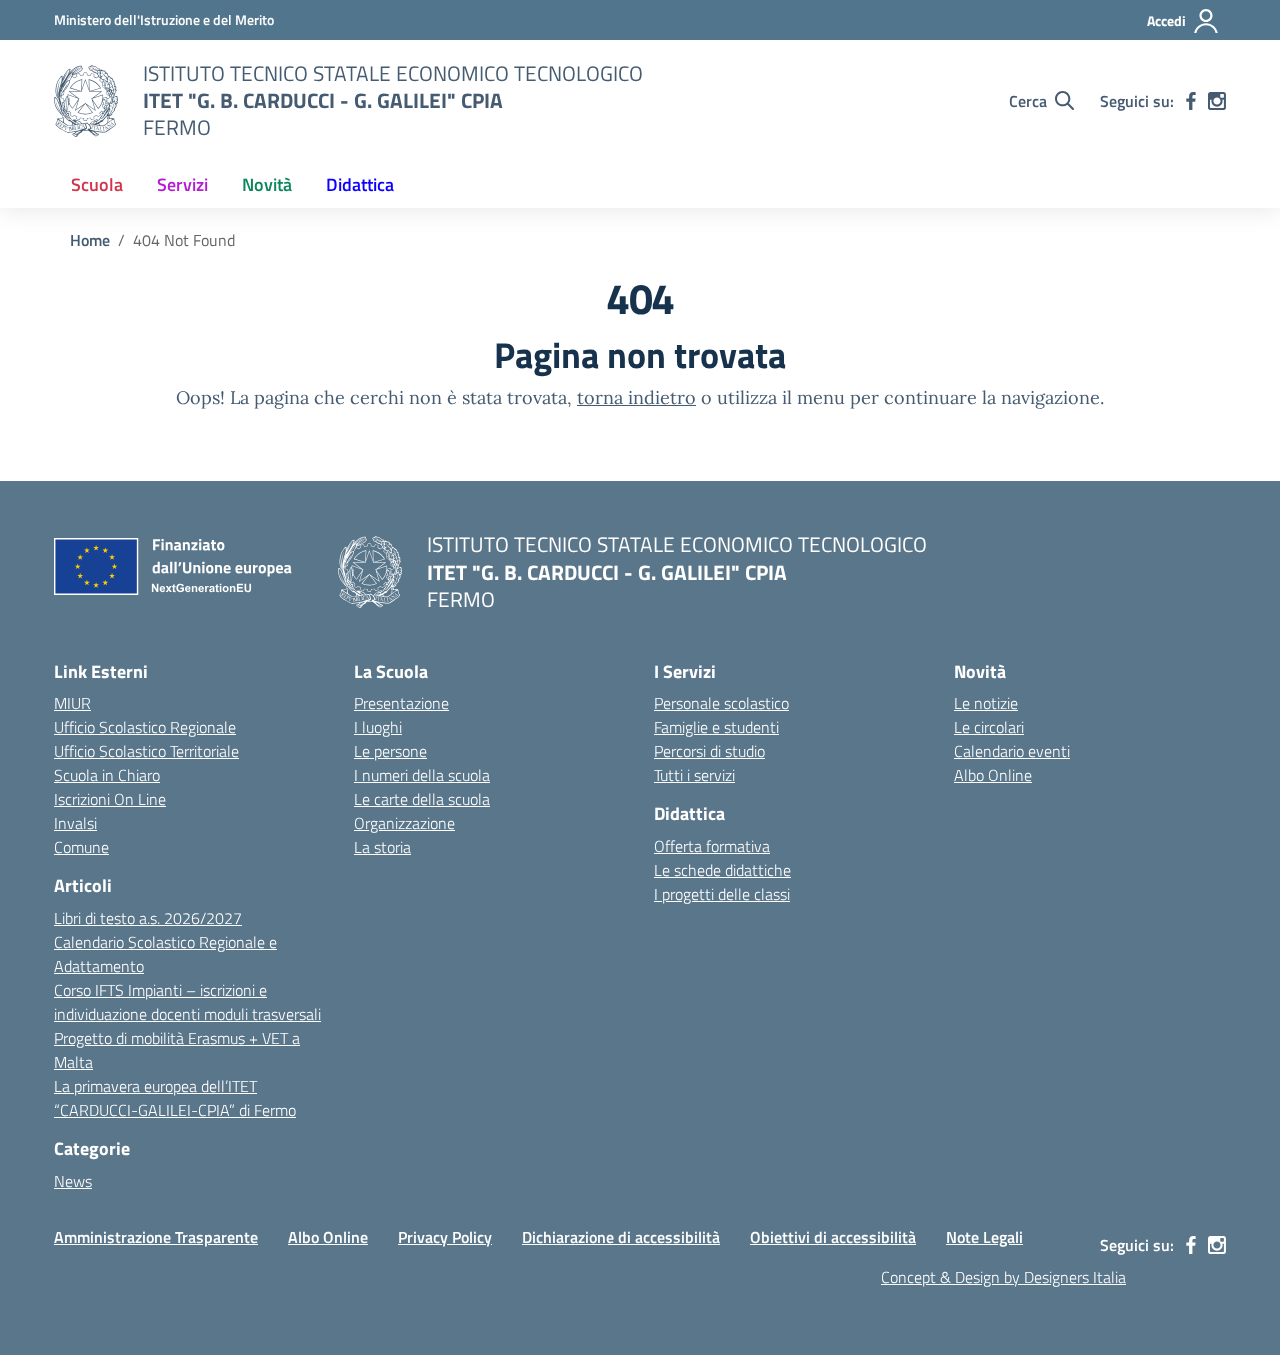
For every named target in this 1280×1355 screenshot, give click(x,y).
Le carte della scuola (422, 799)
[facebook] (1191, 101)
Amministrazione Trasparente (156, 1237)
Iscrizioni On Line (110, 799)
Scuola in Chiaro (107, 775)
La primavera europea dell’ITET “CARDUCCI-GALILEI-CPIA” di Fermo (175, 1098)
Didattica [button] (360, 184)
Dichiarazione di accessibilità (621, 1237)
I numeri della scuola (422, 775)
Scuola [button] (97, 184)
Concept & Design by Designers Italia (1003, 1277)
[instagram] (1217, 101)
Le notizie (986, 703)
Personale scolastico (721, 703)
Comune (81, 847)
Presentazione (401, 703)
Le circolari (989, 727)
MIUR (72, 703)
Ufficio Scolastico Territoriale (146, 751)
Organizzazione (404, 823)
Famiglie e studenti (716, 727)
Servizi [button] (182, 184)
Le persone (390, 751)
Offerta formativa (712, 846)
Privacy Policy (445, 1237)
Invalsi (75, 823)
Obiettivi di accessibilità (833, 1237)
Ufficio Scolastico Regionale (145, 727)
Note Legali (984, 1237)
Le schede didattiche (722, 870)
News (73, 1181)
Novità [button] (267, 184)
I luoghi (378, 727)
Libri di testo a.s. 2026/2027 (148, 918)
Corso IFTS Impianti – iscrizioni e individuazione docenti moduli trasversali (187, 1002)
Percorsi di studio (709, 751)
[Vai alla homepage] (86, 101)
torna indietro (636, 397)
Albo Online (993, 775)
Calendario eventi (1012, 751)
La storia (382, 847)
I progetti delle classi (722, 894)
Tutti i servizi (694, 775)
